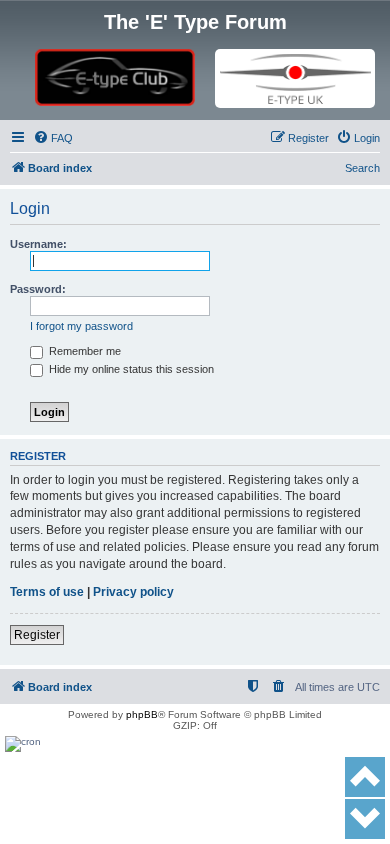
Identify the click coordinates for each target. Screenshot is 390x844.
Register (37, 635)
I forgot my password (81, 326)
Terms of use (47, 592)
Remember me (83, 351)
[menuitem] (53, 138)
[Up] (365, 777)
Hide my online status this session (130, 369)
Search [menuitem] (362, 168)
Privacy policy (133, 592)
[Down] (365, 819)
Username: (38, 244)
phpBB (142, 714)
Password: (38, 289)
